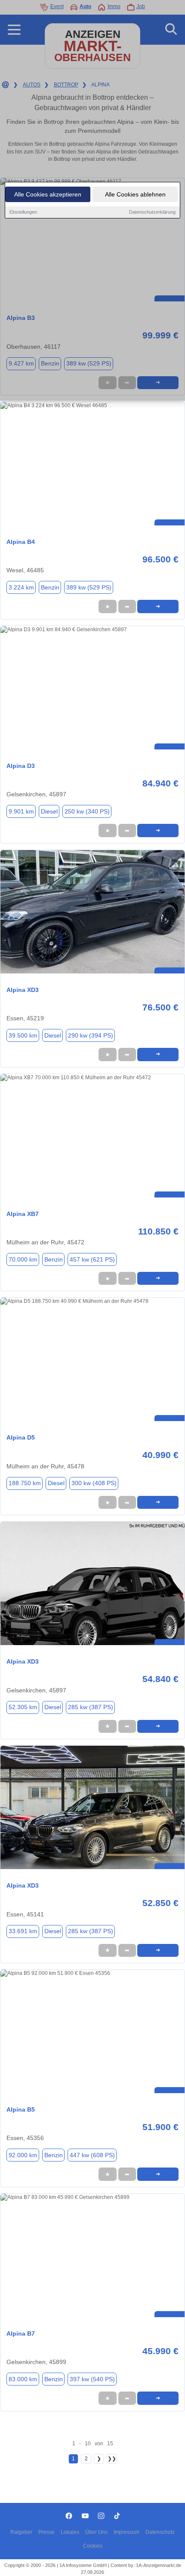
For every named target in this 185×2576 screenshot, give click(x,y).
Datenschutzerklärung (152, 212)
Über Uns (96, 2532)
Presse (46, 2532)
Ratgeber (21, 2532)
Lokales (70, 2532)
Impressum (126, 2532)
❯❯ (112, 2459)
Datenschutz (160, 2532)
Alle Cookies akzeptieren (48, 194)
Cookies (93, 2546)
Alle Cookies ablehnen (135, 194)
